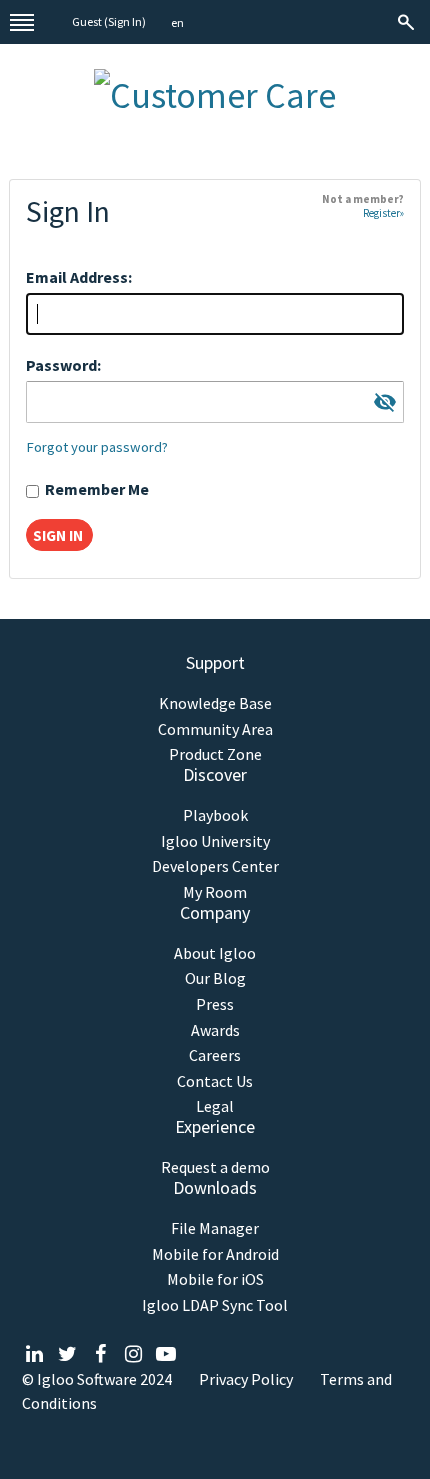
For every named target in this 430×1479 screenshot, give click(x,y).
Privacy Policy (246, 1379)
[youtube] (166, 1354)
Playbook (215, 815)
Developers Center (215, 866)
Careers (215, 1055)
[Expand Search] (408, 22)
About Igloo (215, 953)
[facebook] (100, 1354)
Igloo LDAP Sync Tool (215, 1305)
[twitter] (67, 1354)
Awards (215, 1030)
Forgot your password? (97, 447)
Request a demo (215, 1167)
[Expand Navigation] (22, 22)
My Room (215, 892)
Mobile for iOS (215, 1279)
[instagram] (133, 1354)
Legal (215, 1106)
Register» (383, 213)
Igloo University (215, 841)
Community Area (215, 729)
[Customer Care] (215, 91)
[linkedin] (34, 1354)
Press (215, 1004)
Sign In (125, 21)
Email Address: (79, 277)
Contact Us (215, 1081)
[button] (177, 23)
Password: (63, 365)
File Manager (215, 1228)
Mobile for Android (215, 1254)
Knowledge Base (215, 703)
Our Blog (215, 978)
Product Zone (215, 754)
